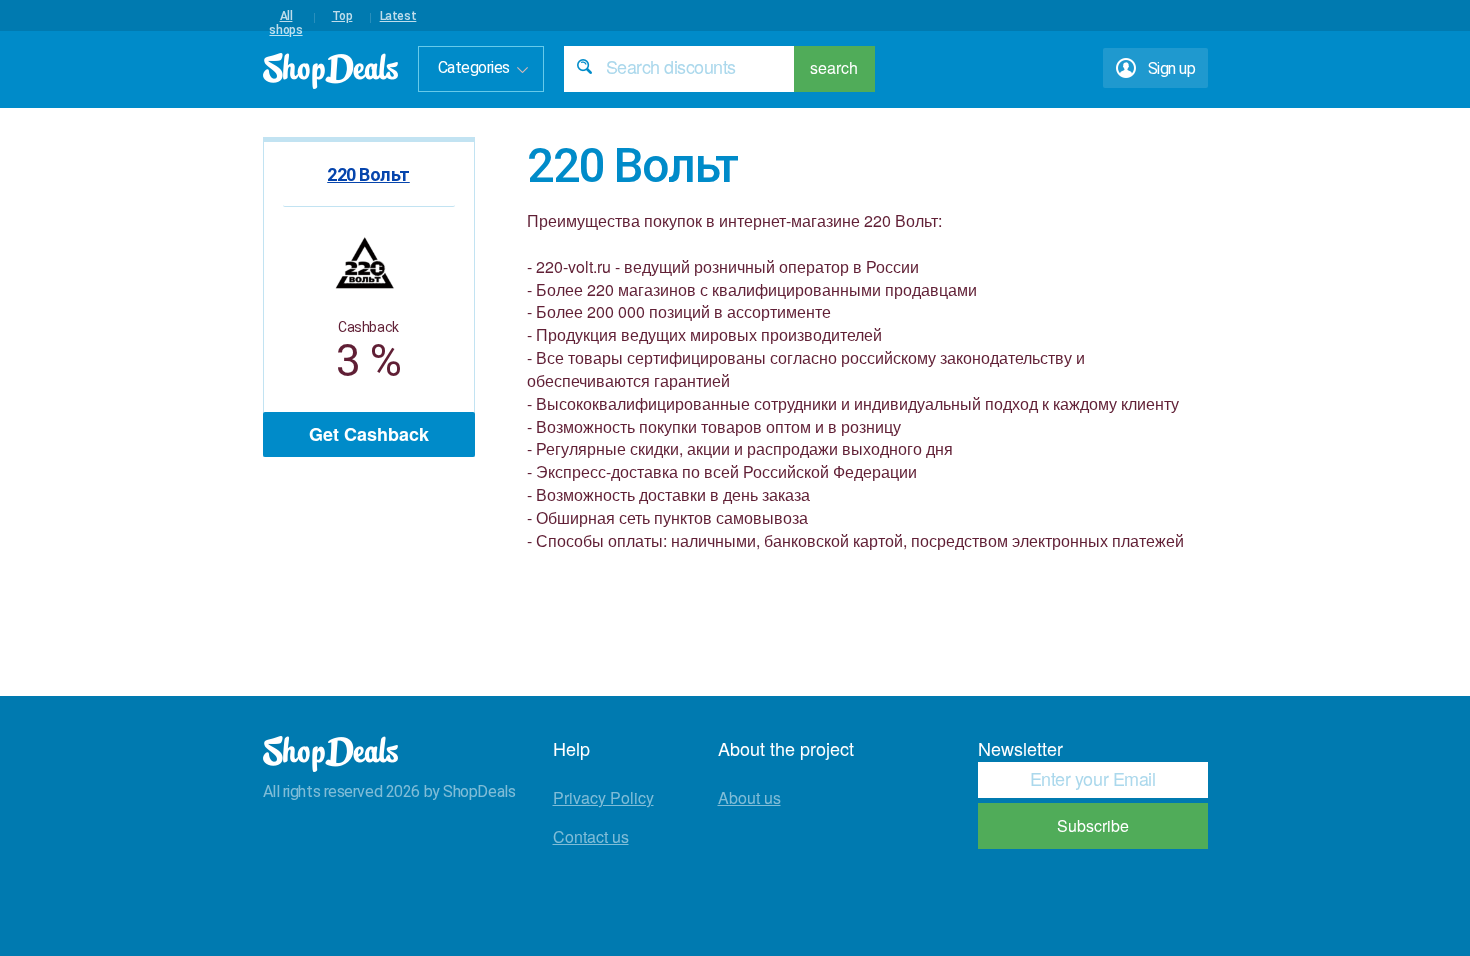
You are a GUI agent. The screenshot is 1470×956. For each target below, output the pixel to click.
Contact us (591, 836)
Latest (398, 16)
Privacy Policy (603, 797)
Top (342, 16)
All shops (285, 16)
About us (749, 797)
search (834, 67)
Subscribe (1093, 825)
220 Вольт (368, 174)
